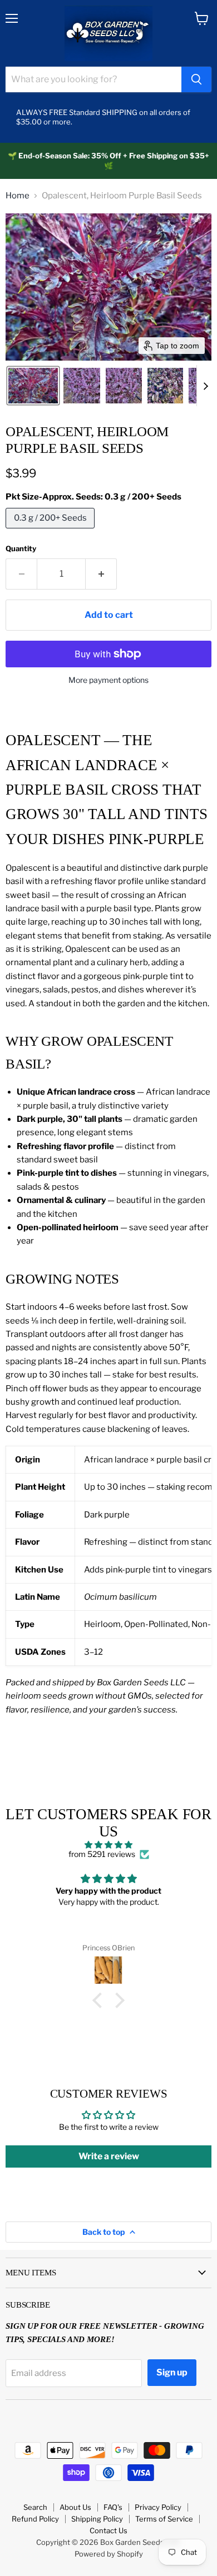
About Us (75, 2507)
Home (18, 196)
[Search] (196, 79)
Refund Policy (35, 2519)
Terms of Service (164, 2519)
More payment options (108, 680)
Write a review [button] (109, 2156)
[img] (108, 1845)
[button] (33, 386)
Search (35, 2507)
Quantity (21, 549)
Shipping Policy (97, 2519)
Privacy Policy (158, 2507)
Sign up (172, 2372)
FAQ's (113, 2507)
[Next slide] (205, 386)
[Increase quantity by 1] (101, 574)
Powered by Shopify (109, 2554)
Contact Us (108, 2530)
